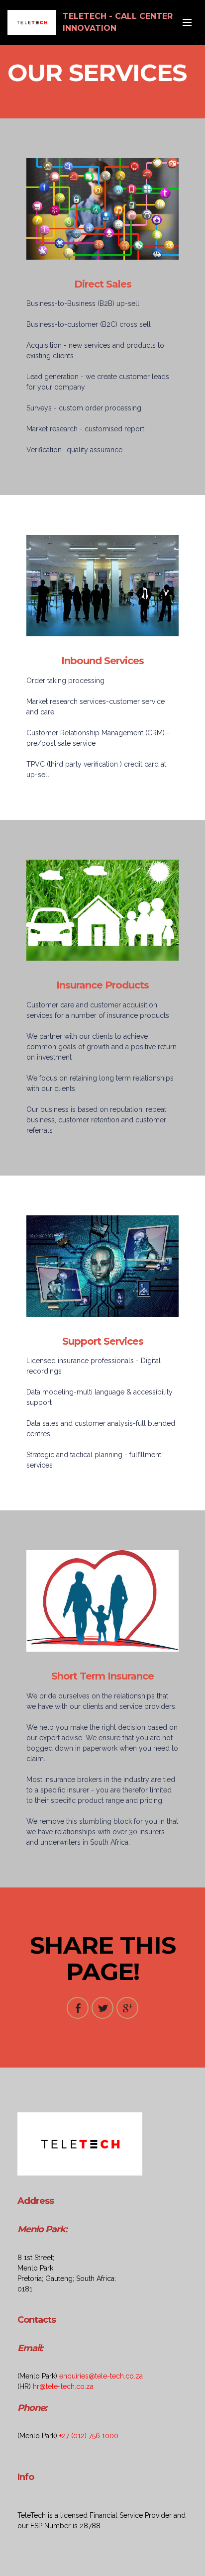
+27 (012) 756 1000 (89, 2436)
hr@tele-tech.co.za (63, 2386)
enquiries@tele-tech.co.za (101, 2376)
